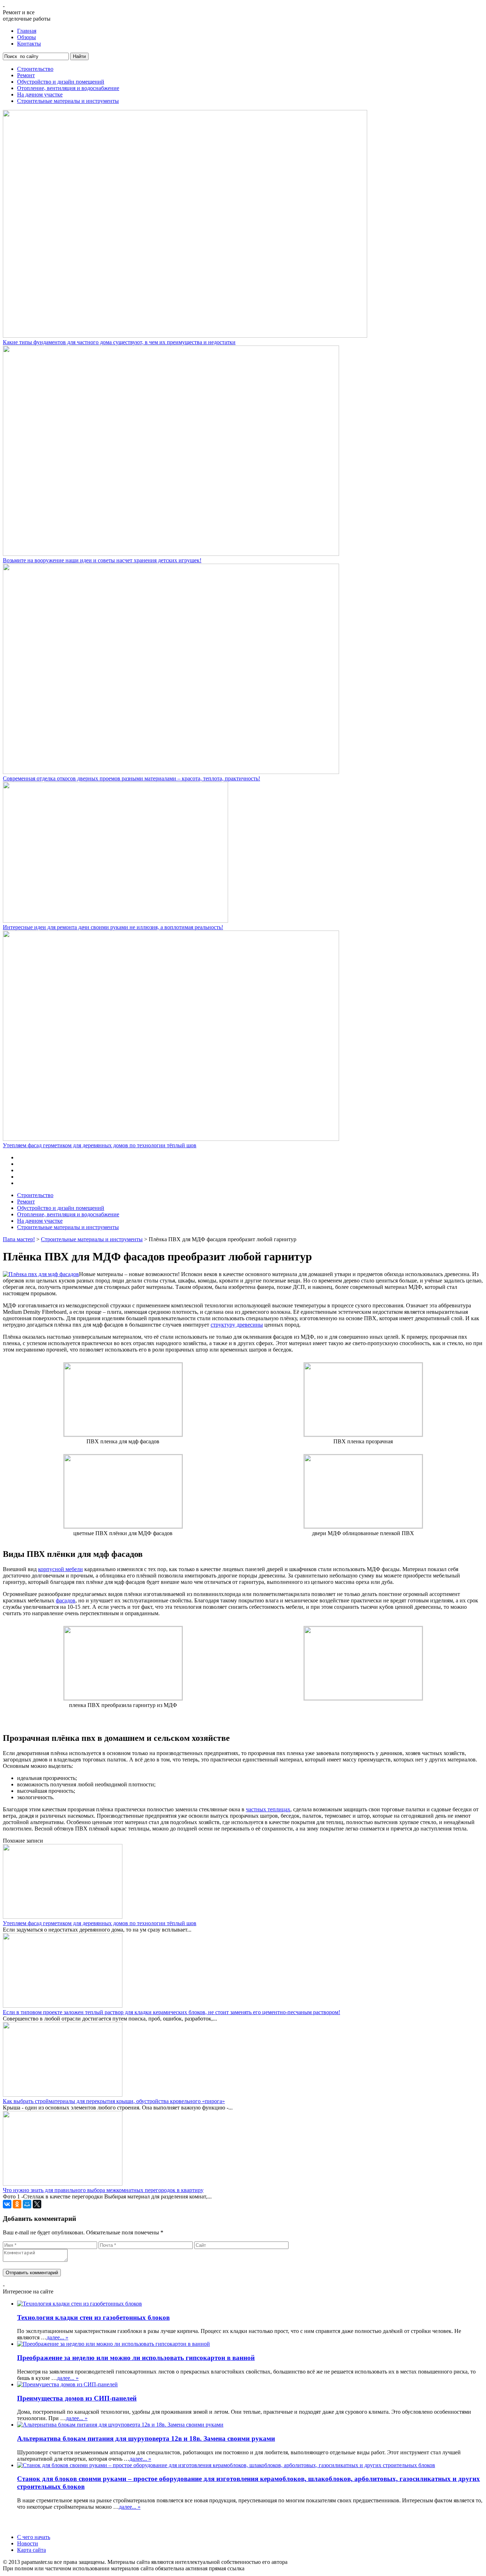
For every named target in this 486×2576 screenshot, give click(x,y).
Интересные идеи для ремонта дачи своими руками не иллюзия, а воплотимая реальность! (113, 927)
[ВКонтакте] (7, 2204)
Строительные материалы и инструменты (68, 101)
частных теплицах (268, 1809)
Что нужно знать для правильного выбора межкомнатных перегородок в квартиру (103, 2190)
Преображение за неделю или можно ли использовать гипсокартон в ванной (136, 2358)
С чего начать (34, 2537)
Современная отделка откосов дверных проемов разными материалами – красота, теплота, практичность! (131, 778)
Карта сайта (31, 2550)
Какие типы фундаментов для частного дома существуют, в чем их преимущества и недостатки (119, 342)
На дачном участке (40, 94)
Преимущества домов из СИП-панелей (77, 2398)
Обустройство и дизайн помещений (61, 82)
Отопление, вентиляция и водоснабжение (68, 88)
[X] (37, 2204)
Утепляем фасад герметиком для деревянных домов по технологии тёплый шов (100, 1145)
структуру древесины (237, 1325)
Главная (27, 31)
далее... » (57, 2337)
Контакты (29, 44)
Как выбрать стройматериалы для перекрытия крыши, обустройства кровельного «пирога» (114, 2101)
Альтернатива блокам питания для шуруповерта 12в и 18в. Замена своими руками (146, 2438)
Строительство (35, 69)
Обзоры (27, 37)
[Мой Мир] (27, 2204)
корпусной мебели (60, 1569)
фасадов (66, 1600)
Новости (28, 2543)
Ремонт (26, 75)
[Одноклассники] (17, 2204)
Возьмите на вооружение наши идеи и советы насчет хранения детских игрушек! (102, 560)
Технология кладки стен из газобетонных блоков (93, 2317)
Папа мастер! (19, 1239)
